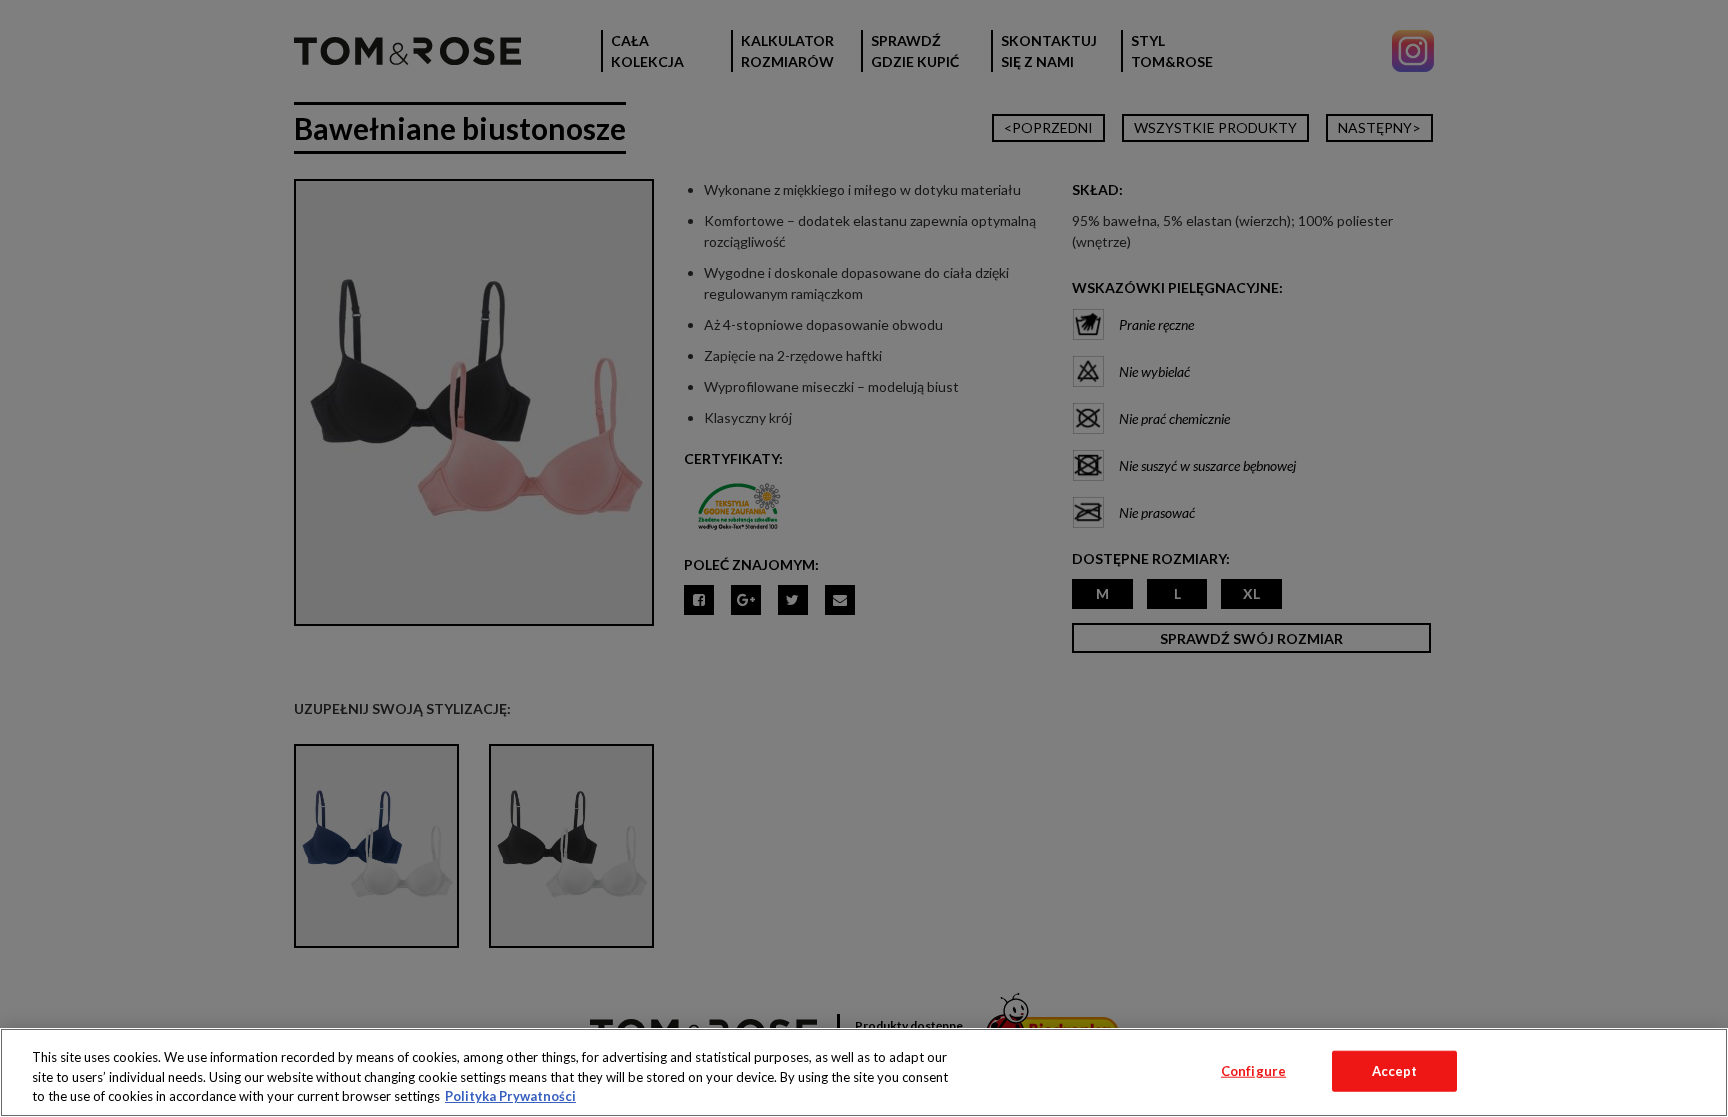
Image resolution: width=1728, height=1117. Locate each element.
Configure (1253, 1070)
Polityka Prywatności (510, 1096)
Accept (1395, 1070)
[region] (864, 1072)
